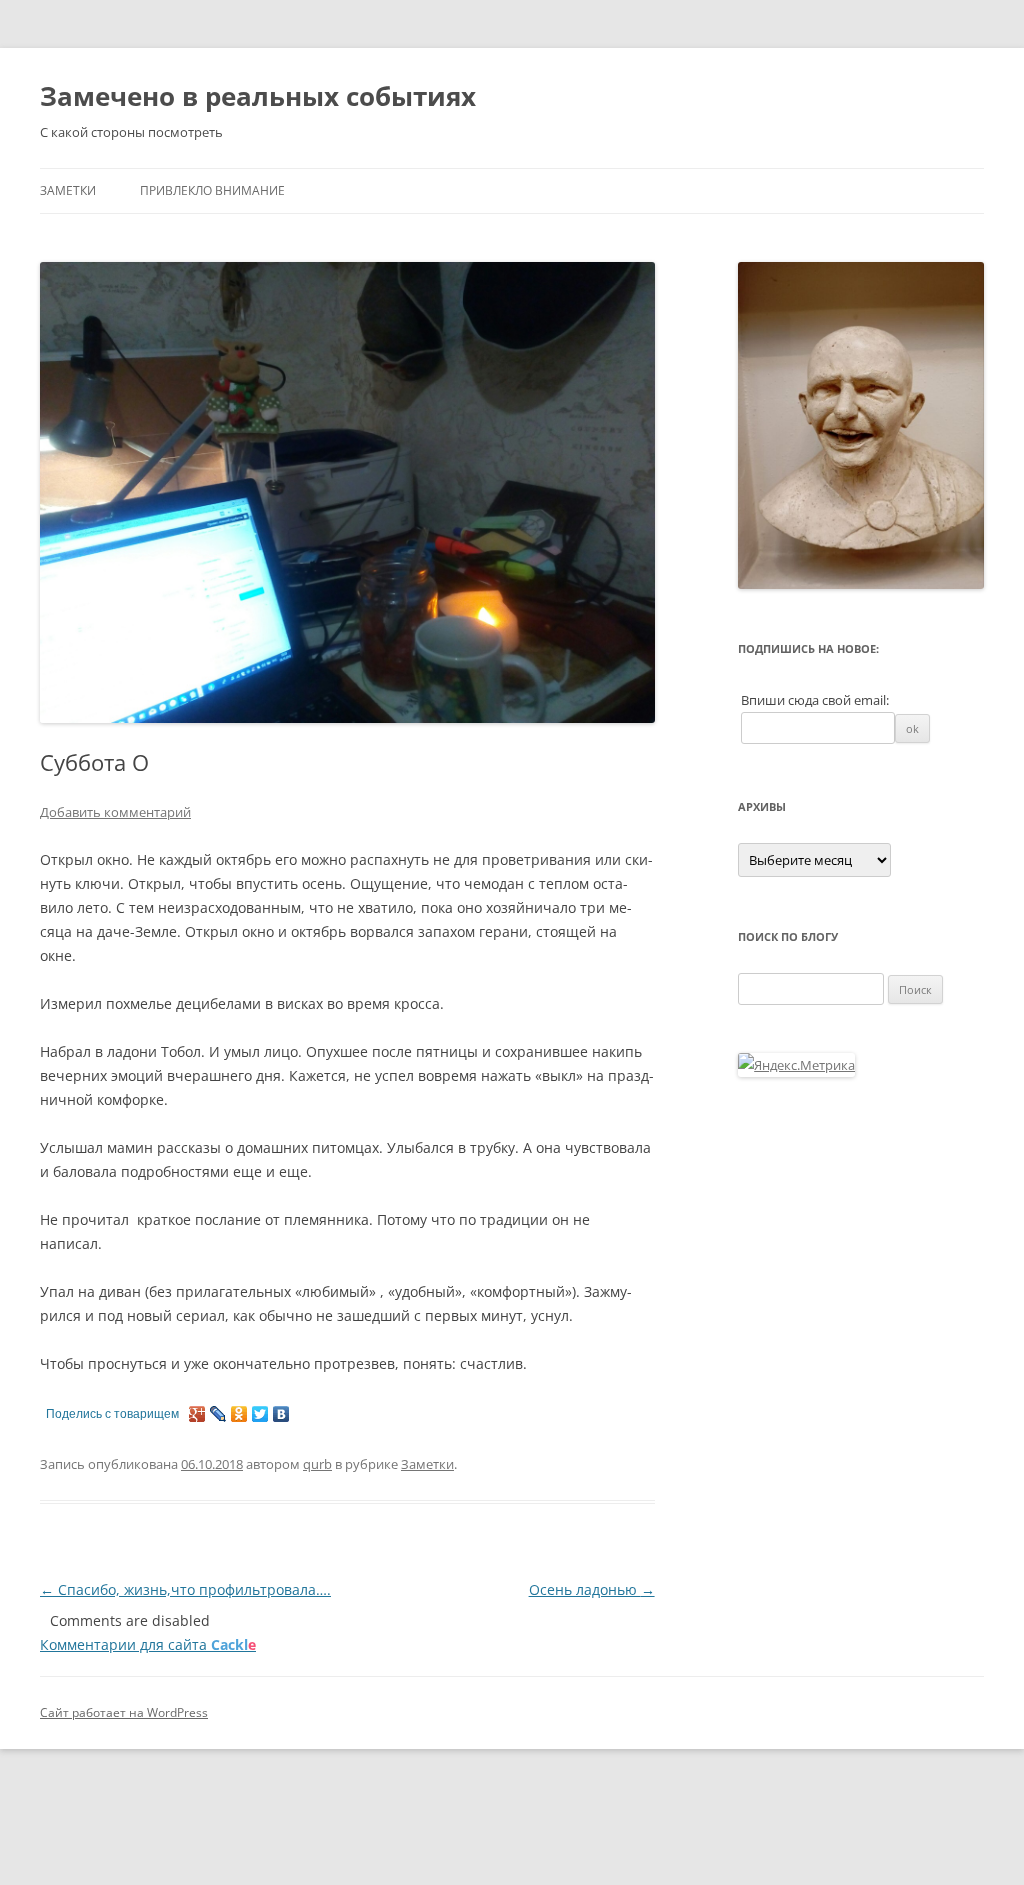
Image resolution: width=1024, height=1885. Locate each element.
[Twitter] (260, 1414)
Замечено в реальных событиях (258, 96)
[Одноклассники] (239, 1414)
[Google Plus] (197, 1414)
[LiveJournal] (218, 1414)
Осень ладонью (592, 1589)
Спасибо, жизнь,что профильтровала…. (185, 1589)
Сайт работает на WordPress (124, 1712)
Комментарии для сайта (148, 1644)
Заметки (68, 190)
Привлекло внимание (212, 190)
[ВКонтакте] (281, 1414)
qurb (317, 1464)
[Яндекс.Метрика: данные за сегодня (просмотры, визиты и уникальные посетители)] (796, 1065)
